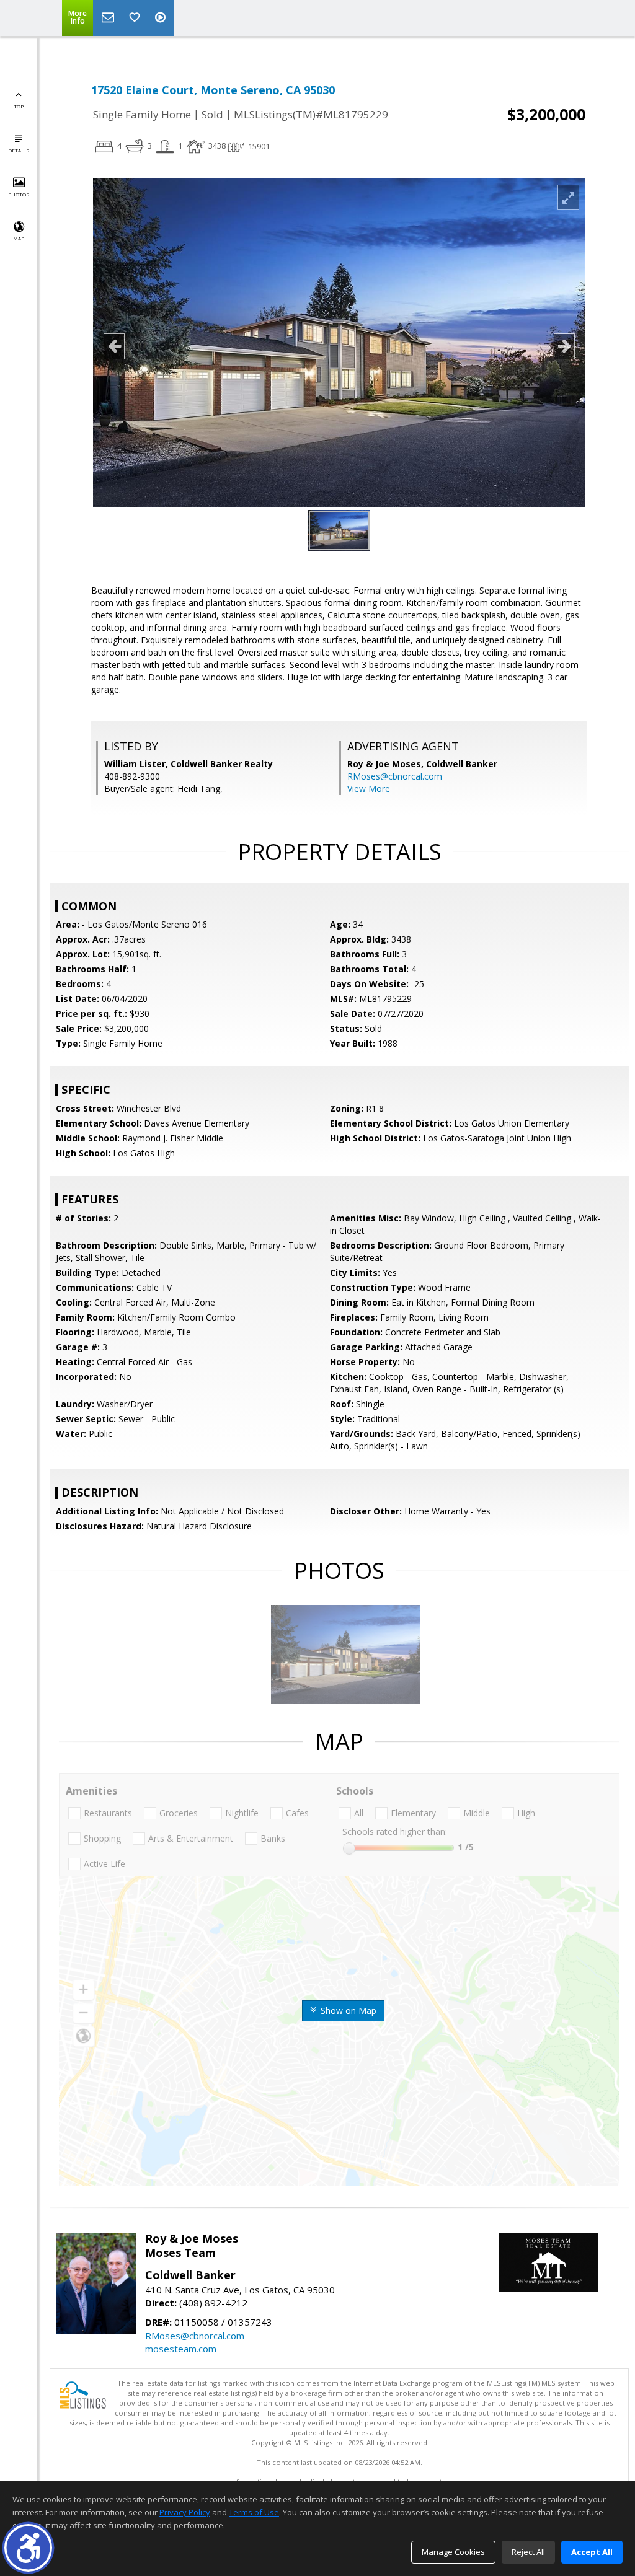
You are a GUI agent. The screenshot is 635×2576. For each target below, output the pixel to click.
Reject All (528, 2552)
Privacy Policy (185, 2512)
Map (19, 238)
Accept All (592, 2552)
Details (19, 150)
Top (19, 106)
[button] (28, 2548)
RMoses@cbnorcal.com (395, 776)
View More (369, 789)
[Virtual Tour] (162, 18)
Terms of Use (254, 2512)
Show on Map (347, 2011)
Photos (19, 194)
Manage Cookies (453, 2552)
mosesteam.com (181, 2349)
